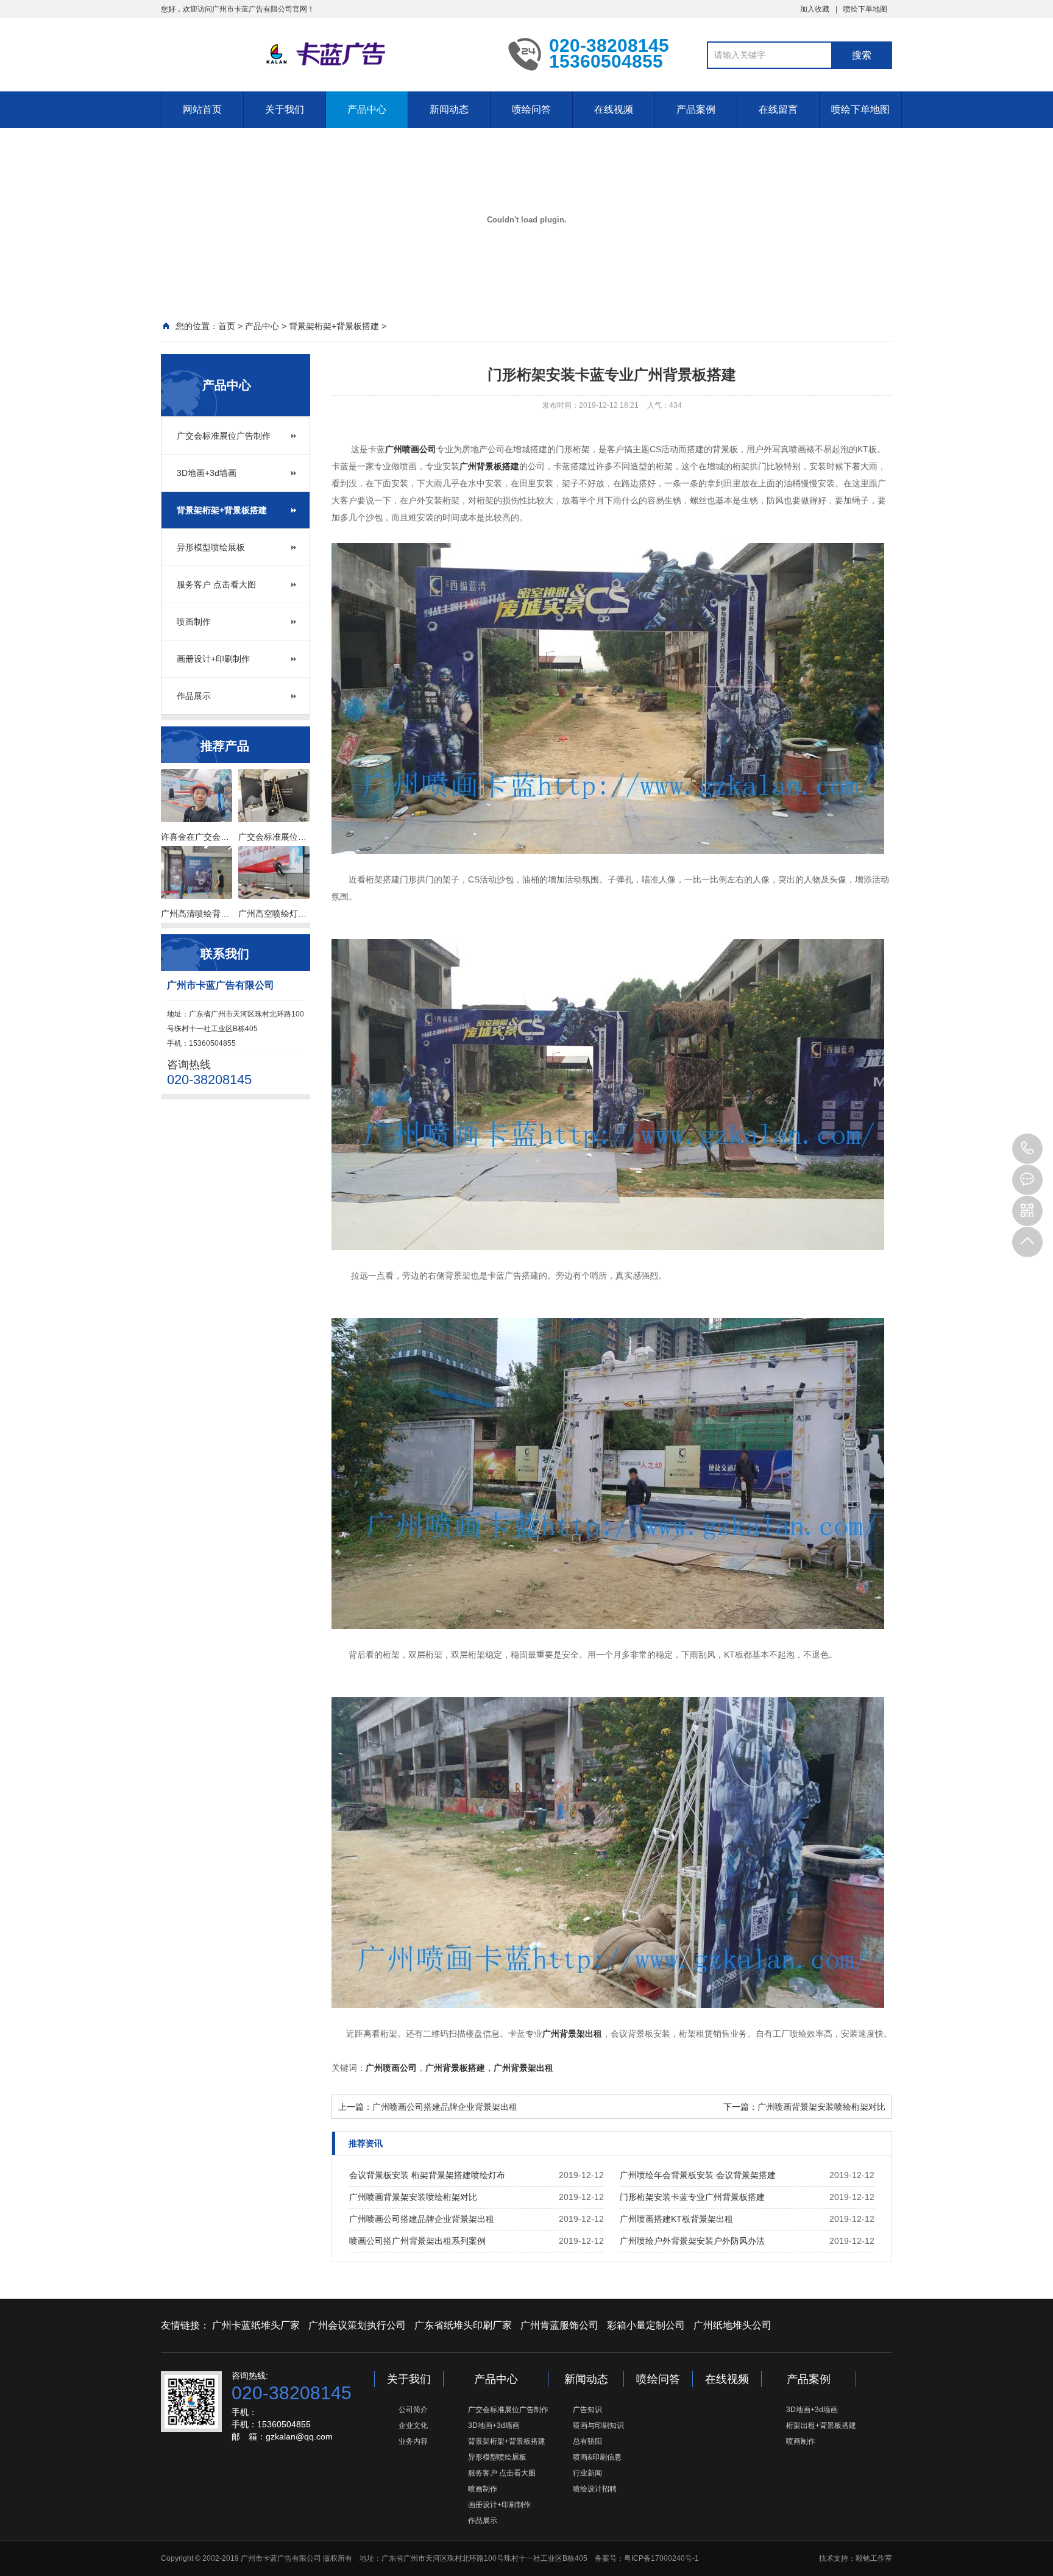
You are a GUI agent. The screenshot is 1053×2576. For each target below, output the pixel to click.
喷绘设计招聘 (595, 2489)
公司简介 (413, 2410)
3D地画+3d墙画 (207, 473)
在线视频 (614, 109)
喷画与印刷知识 (598, 2425)
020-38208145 (1027, 1149)
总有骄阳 (587, 2441)
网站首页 (202, 109)
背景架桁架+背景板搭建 (334, 326)
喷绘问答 (531, 109)
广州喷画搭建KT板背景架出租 (676, 2219)
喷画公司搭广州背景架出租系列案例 (417, 2241)
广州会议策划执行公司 (357, 2325)
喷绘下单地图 (865, 9)
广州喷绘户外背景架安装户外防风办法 (692, 2241)
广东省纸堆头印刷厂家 (463, 2325)
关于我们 (285, 109)
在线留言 (778, 109)
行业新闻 (587, 2473)
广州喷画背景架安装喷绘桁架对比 (821, 2107)
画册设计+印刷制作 (213, 659)
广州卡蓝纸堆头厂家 (256, 2325)
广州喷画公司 (411, 449)
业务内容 (413, 2441)
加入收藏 (815, 9)
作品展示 (194, 696)
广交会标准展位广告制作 (224, 436)
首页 (227, 326)
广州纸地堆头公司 (732, 2325)
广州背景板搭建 (489, 466)
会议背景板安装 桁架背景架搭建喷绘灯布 (427, 2175)
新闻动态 (449, 109)
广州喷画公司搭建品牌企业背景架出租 (445, 2107)
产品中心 (367, 109)
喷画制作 (194, 622)
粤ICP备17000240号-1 (661, 2558)
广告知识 (587, 2410)
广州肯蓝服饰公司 (559, 2325)
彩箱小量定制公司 (646, 2325)
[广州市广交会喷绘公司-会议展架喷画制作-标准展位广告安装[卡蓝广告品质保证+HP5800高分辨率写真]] (325, 54)
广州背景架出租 (572, 2034)
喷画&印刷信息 (597, 2457)
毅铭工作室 (874, 2558)
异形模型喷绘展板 (211, 547)
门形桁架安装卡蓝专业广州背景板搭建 (692, 2197)
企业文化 (413, 2425)
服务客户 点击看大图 (216, 584)
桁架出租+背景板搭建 (821, 2425)
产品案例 (696, 109)
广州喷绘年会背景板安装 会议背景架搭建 (698, 2175)
